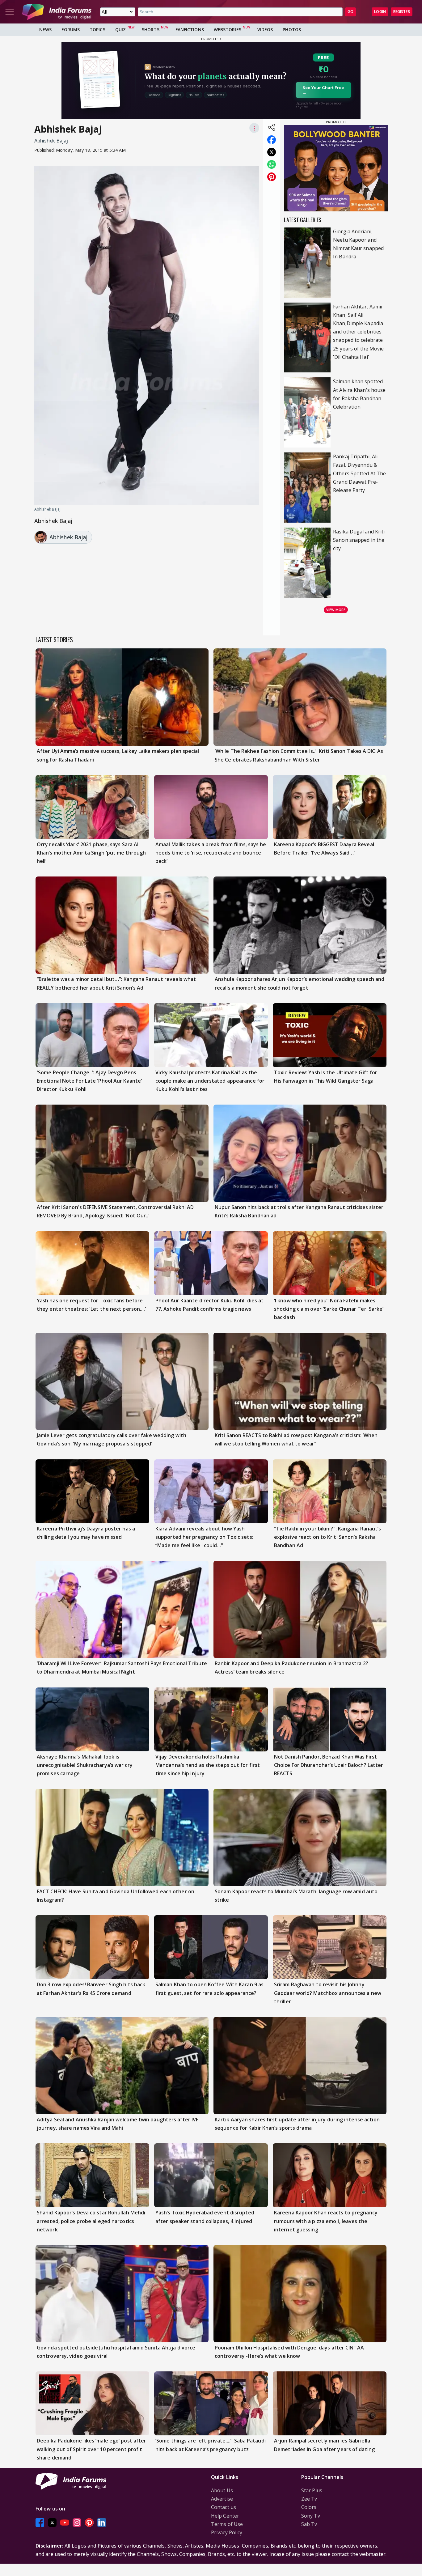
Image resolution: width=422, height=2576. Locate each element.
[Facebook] (40, 2522)
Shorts (151, 30)
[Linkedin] (102, 2522)
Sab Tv (309, 2524)
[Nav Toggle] (10, 12)
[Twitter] (52, 2522)
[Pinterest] (89, 2522)
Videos (265, 30)
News (45, 30)
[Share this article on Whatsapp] (272, 164)
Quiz (120, 30)
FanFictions (190, 30)
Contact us (224, 2507)
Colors (309, 2507)
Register (402, 12)
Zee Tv (309, 2499)
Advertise (222, 2499)
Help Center (225, 2516)
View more (336, 610)
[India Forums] (57, 12)
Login (380, 12)
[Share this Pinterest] (272, 177)
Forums (71, 30)
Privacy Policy (227, 2532)
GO (350, 12)
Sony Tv (311, 2516)
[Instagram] (77, 2522)
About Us (222, 2490)
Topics (97, 30)
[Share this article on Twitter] (272, 152)
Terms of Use (227, 2524)
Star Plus (312, 2490)
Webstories (228, 30)
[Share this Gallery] (272, 127)
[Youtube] (65, 2522)
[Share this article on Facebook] (272, 140)
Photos (292, 30)
